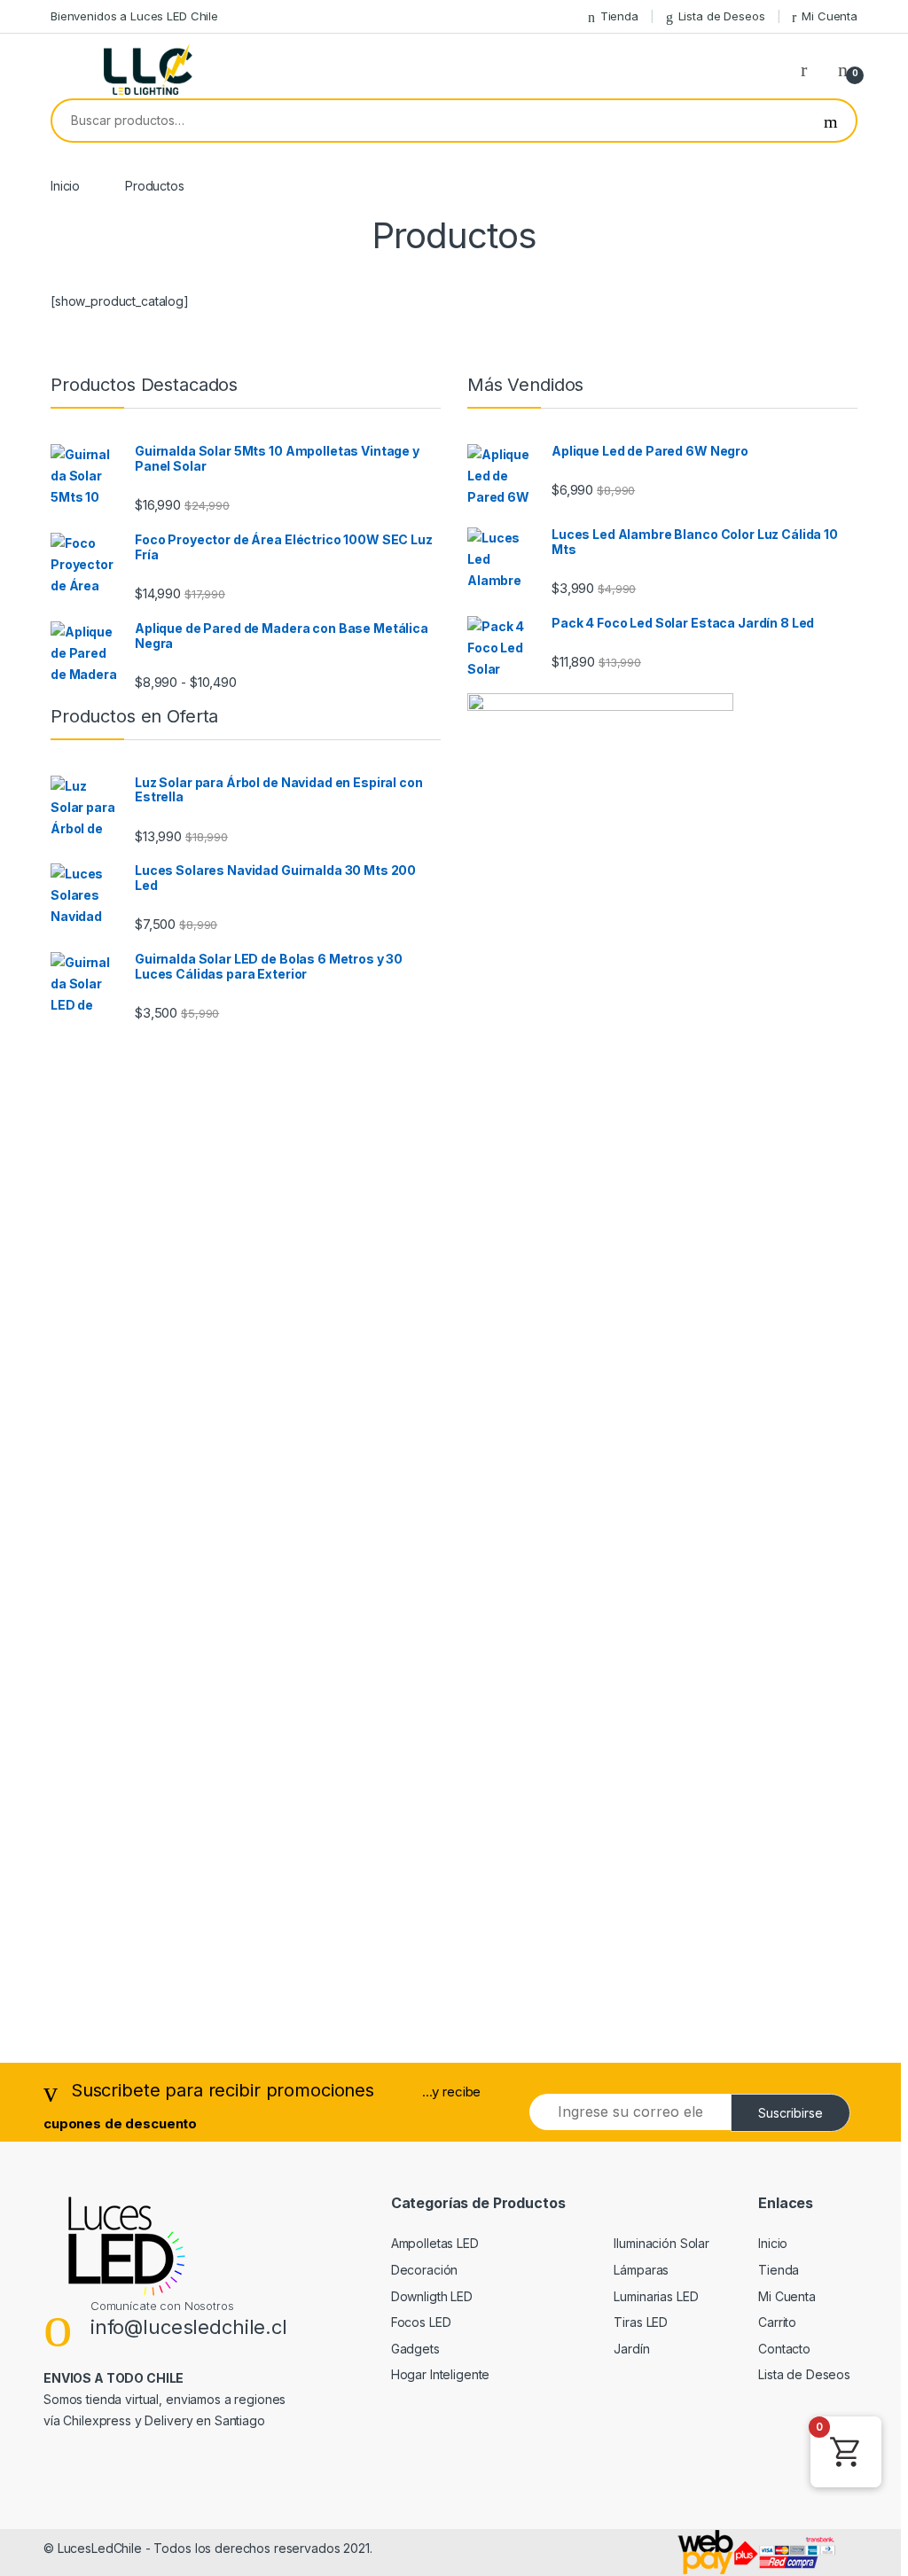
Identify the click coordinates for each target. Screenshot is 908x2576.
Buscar (831, 121)
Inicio (65, 186)
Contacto (784, 2349)
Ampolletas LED (435, 2243)
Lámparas (641, 2270)
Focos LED (421, 2322)
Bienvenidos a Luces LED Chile (134, 16)
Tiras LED (641, 2322)
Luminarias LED (656, 2296)
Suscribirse (791, 2113)
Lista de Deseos (722, 16)
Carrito (777, 2322)
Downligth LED (432, 2296)
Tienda (619, 16)
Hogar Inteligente (441, 2374)
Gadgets (415, 2349)
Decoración (425, 2270)
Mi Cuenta (830, 16)
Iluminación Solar (661, 2243)
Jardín (631, 2349)
